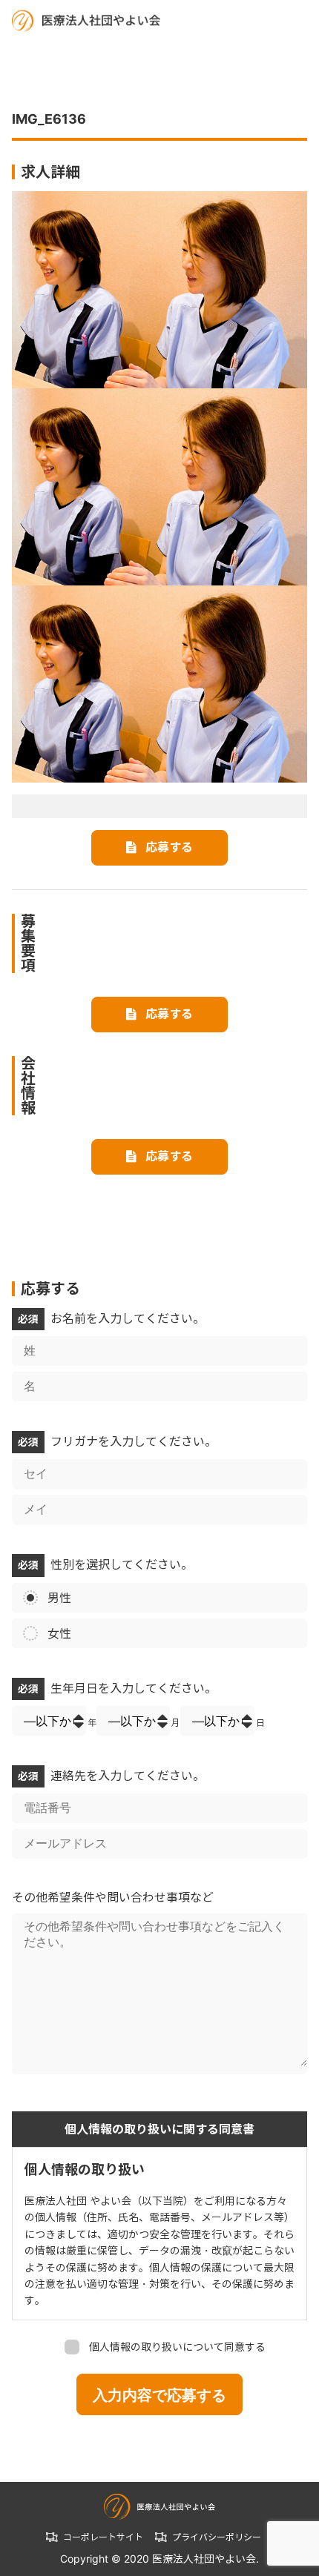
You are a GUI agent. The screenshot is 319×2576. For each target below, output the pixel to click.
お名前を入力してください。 (111, 1318)
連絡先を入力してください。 (111, 1776)
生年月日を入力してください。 (117, 1688)
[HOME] (86, 20)
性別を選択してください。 (105, 1564)
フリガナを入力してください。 (117, 1441)
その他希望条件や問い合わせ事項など (113, 1897)
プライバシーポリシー (217, 2537)
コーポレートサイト (103, 2537)
